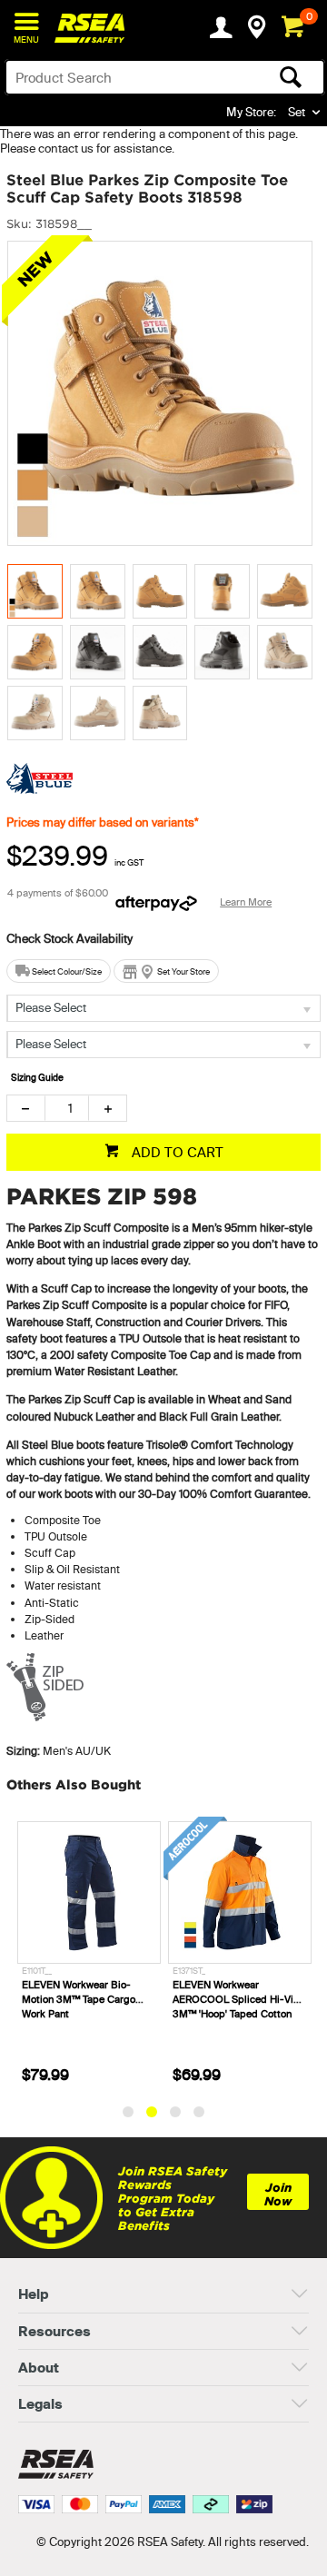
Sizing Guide (37, 1078)
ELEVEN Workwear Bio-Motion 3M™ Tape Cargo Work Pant (79, 1999)
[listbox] (163, 1008)
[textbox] (130, 77)
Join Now (278, 2195)
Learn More (246, 902)
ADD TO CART (176, 1152)
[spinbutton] (67, 1108)
